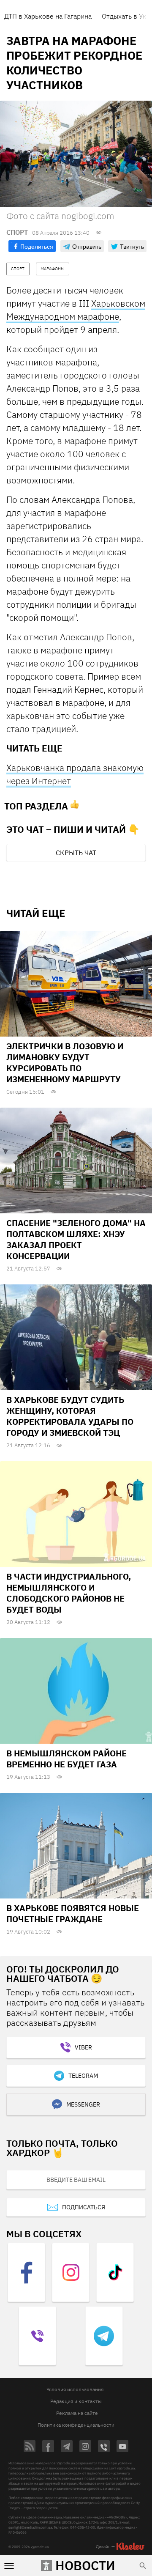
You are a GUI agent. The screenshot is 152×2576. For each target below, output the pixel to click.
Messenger (83, 2104)
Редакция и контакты (76, 2401)
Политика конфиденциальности (76, 2425)
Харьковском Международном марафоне (76, 310)
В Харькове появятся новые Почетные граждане (73, 1913)
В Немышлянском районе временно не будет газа (66, 1759)
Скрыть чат (76, 853)
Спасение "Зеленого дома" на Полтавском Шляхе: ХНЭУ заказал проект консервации (76, 1239)
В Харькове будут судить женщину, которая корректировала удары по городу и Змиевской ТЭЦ (70, 1416)
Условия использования (75, 2389)
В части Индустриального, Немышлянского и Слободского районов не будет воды (69, 1593)
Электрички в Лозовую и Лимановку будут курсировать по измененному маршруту (65, 1063)
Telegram (83, 2076)
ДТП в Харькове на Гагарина (48, 16)
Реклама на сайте (77, 2413)
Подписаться (84, 2207)
